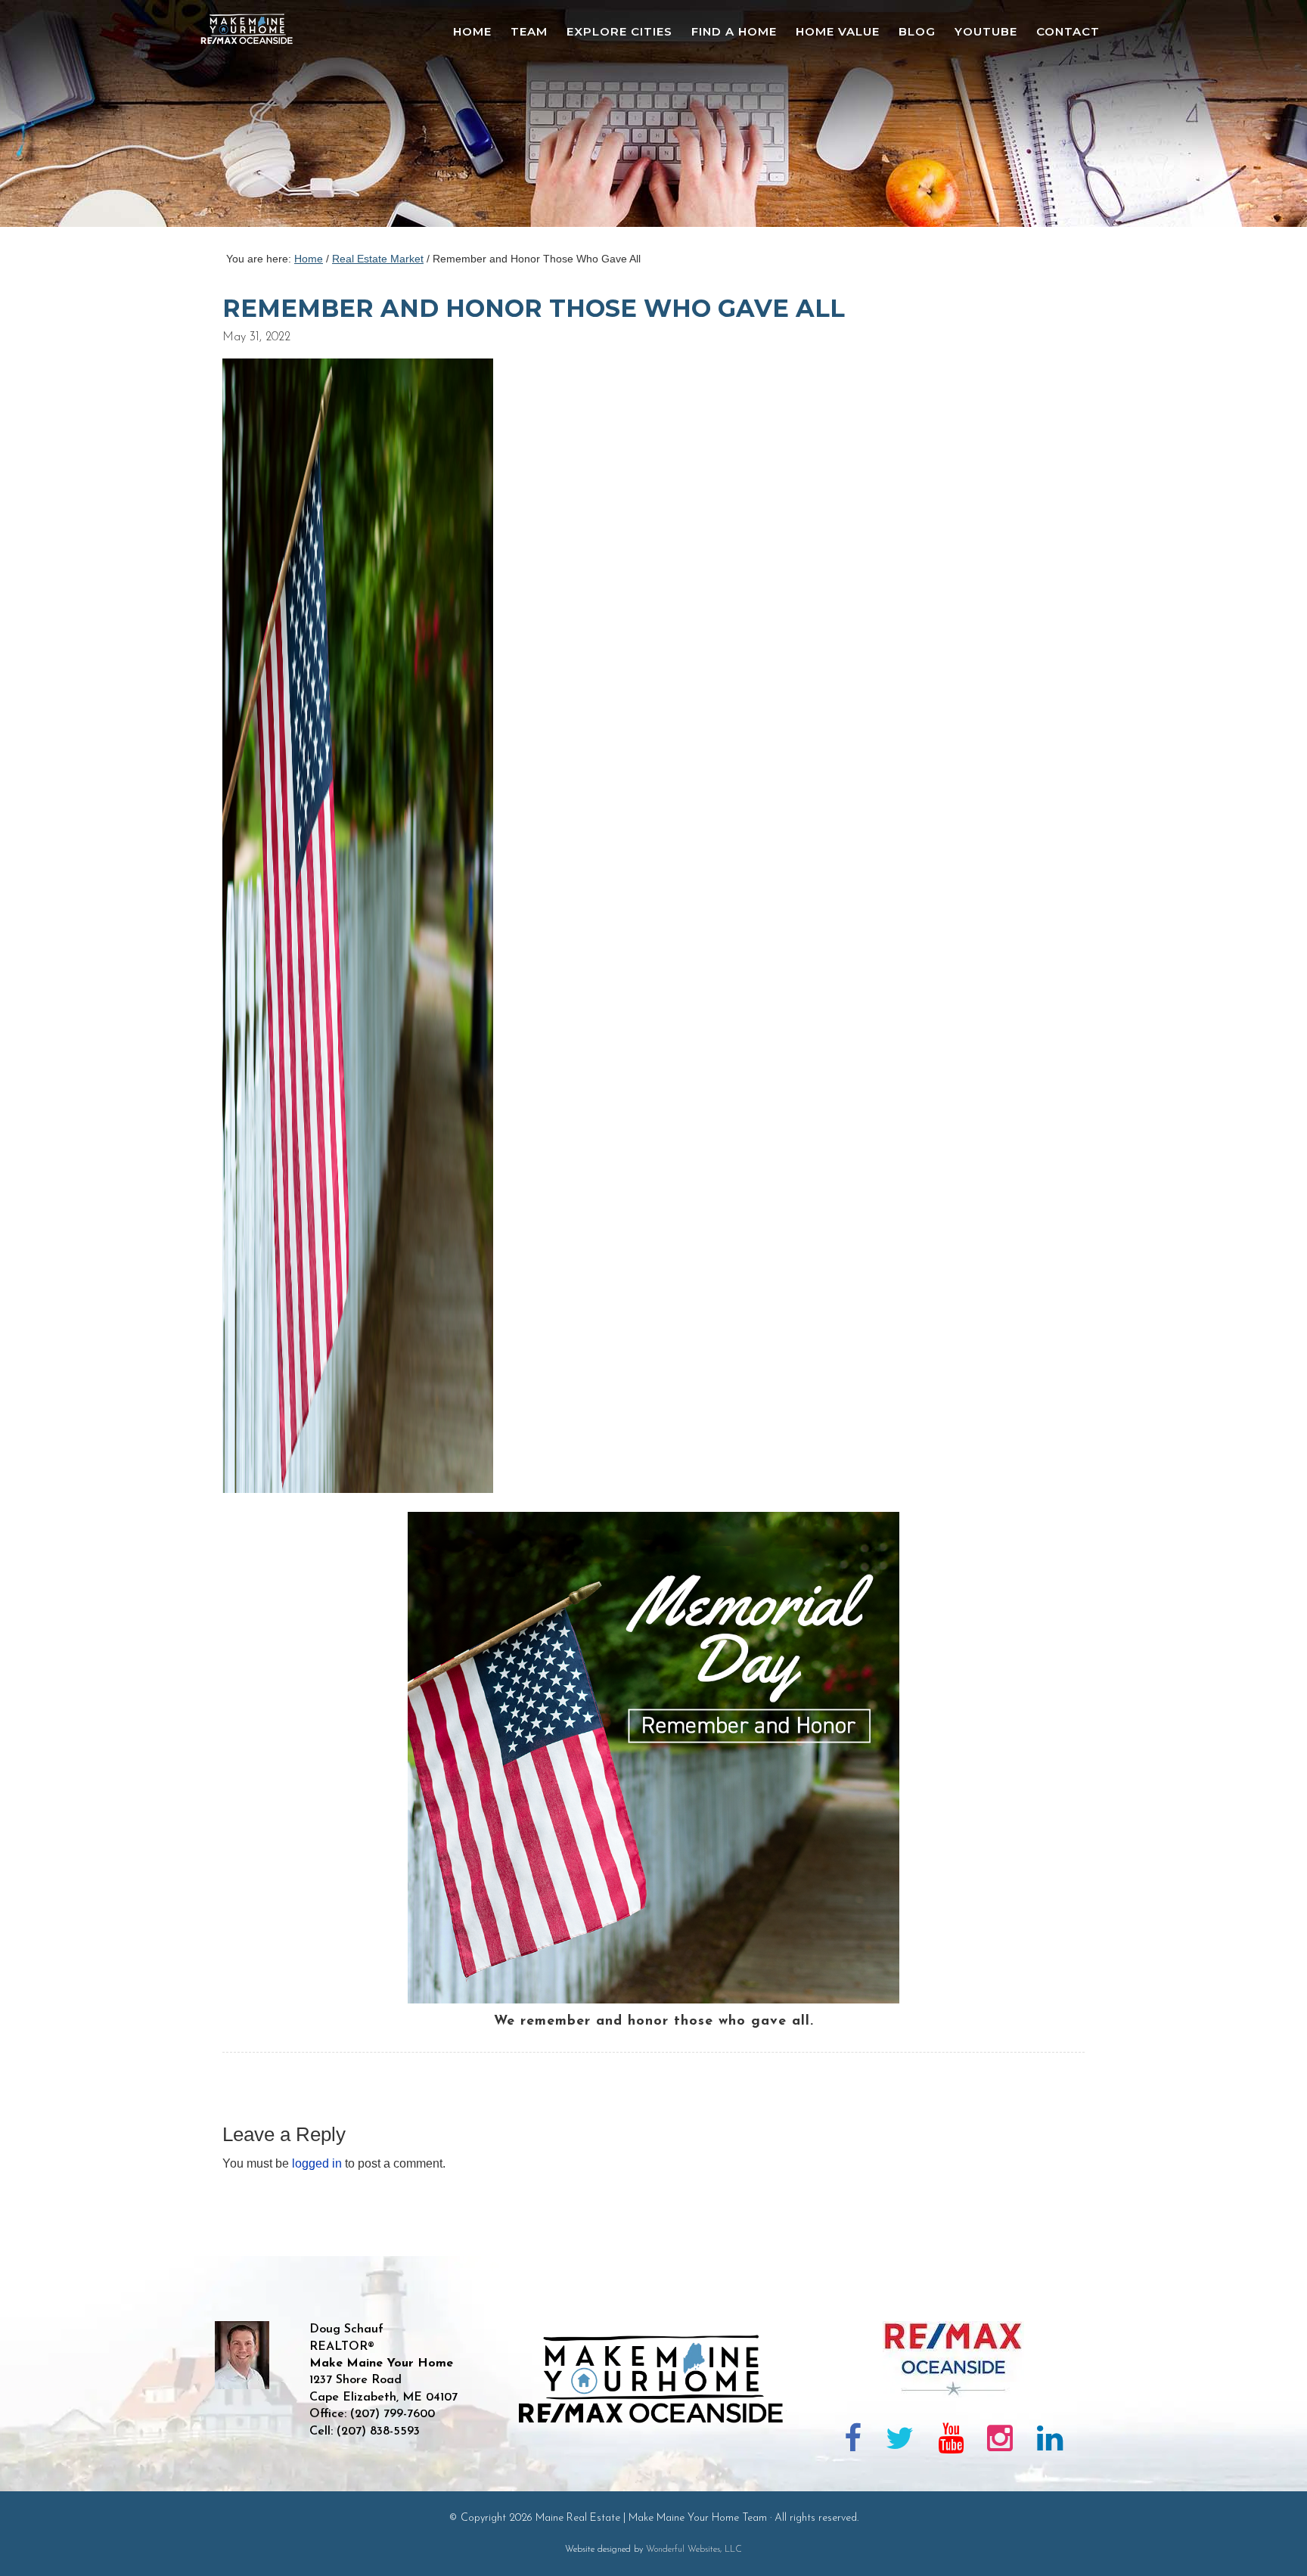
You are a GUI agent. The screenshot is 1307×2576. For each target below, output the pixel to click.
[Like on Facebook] (854, 2441)
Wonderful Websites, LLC (694, 2550)
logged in (317, 2163)
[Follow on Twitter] (900, 2441)
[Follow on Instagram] (1000, 2441)
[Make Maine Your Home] (654, 2475)
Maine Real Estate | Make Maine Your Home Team (255, 118)
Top (1271, 2540)
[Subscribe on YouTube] (951, 2441)
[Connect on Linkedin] (1050, 2441)
